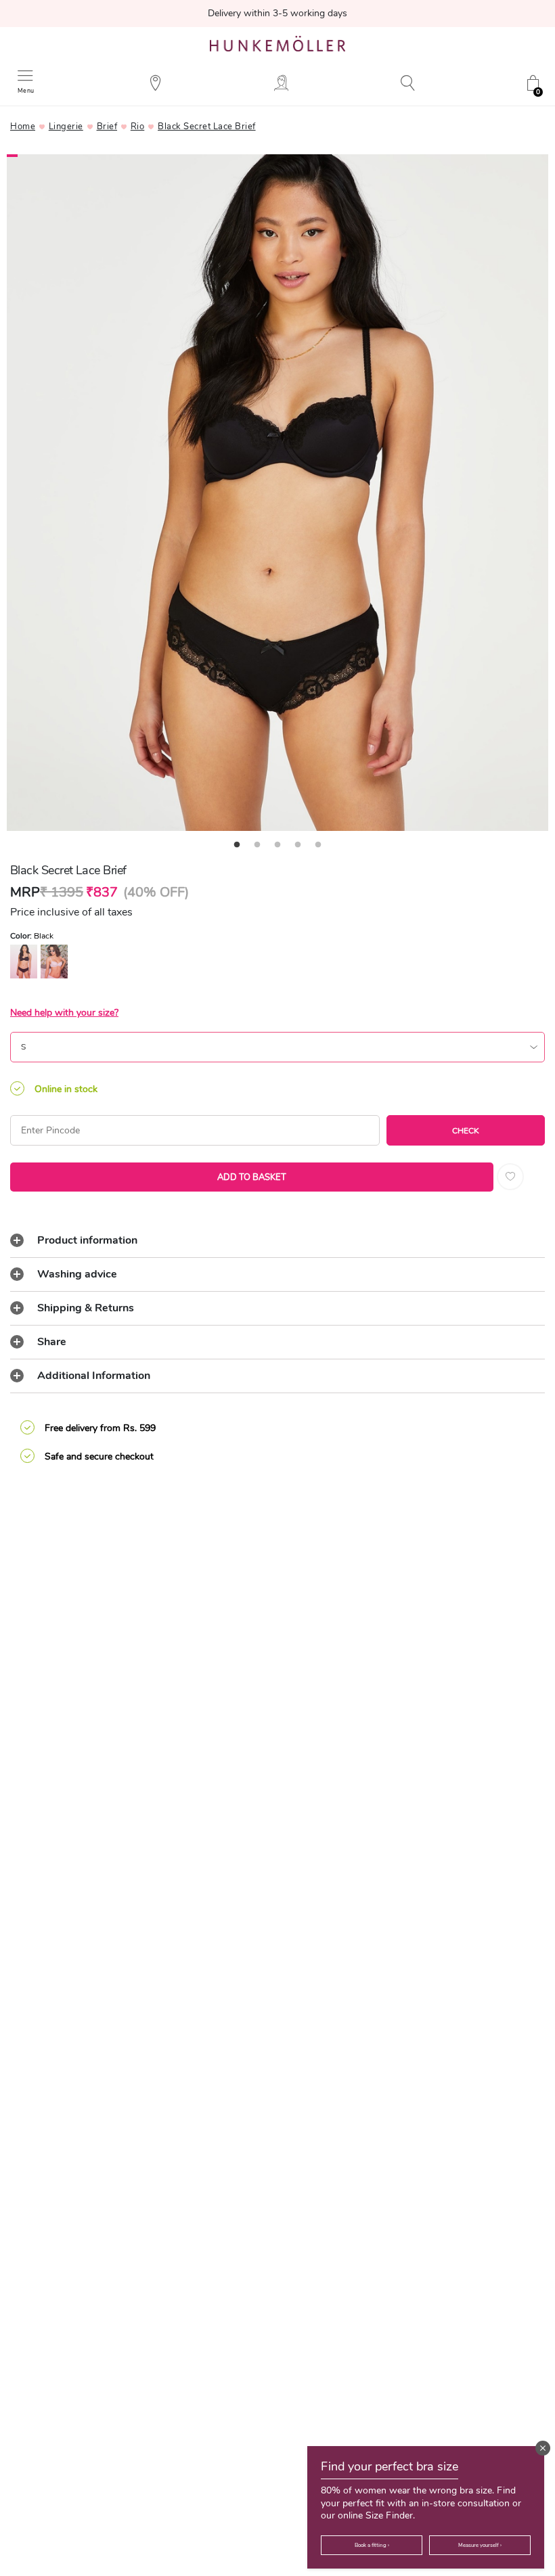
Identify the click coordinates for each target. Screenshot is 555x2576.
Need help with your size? (64, 1013)
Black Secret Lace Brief (207, 127)
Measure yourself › (480, 2545)
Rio (138, 127)
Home (23, 127)
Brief (107, 127)
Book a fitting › (372, 2545)
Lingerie (66, 127)
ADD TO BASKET (252, 1177)
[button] (543, 2448)
